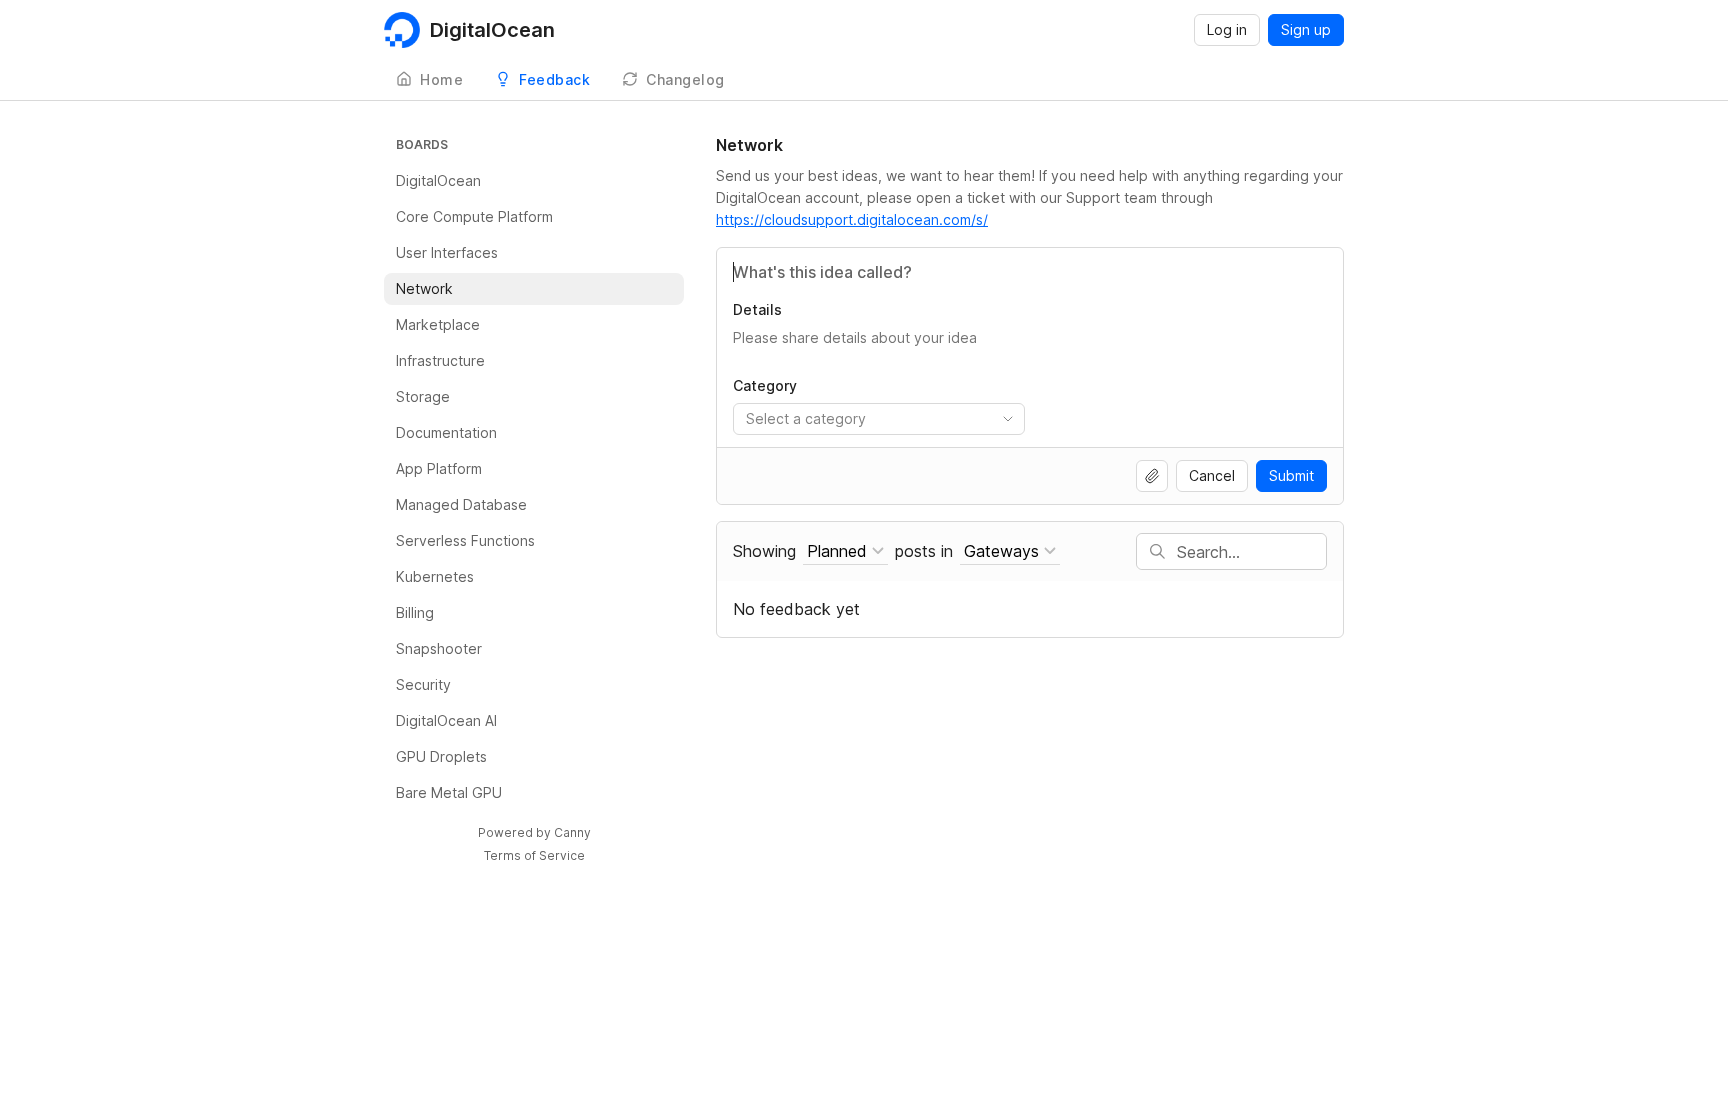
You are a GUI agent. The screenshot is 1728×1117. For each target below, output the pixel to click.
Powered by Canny (534, 832)
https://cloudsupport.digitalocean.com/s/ (852, 219)
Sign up (1306, 29)
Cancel (1212, 475)
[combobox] (879, 419)
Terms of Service (534, 855)
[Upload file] (1152, 476)
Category (765, 385)
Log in (1227, 29)
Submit (1291, 475)
